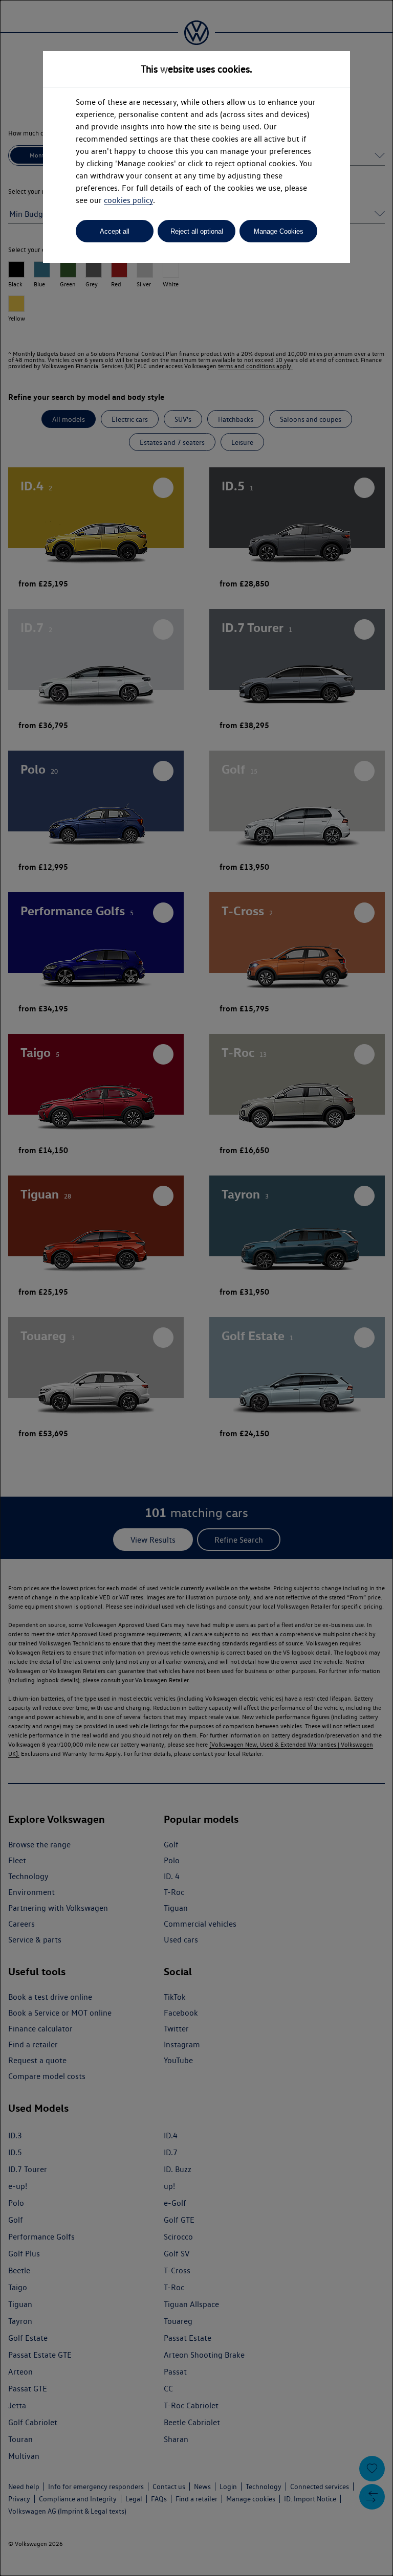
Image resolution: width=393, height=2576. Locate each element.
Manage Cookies (279, 231)
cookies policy (128, 200)
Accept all (115, 231)
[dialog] (196, 1288)
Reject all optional (197, 231)
